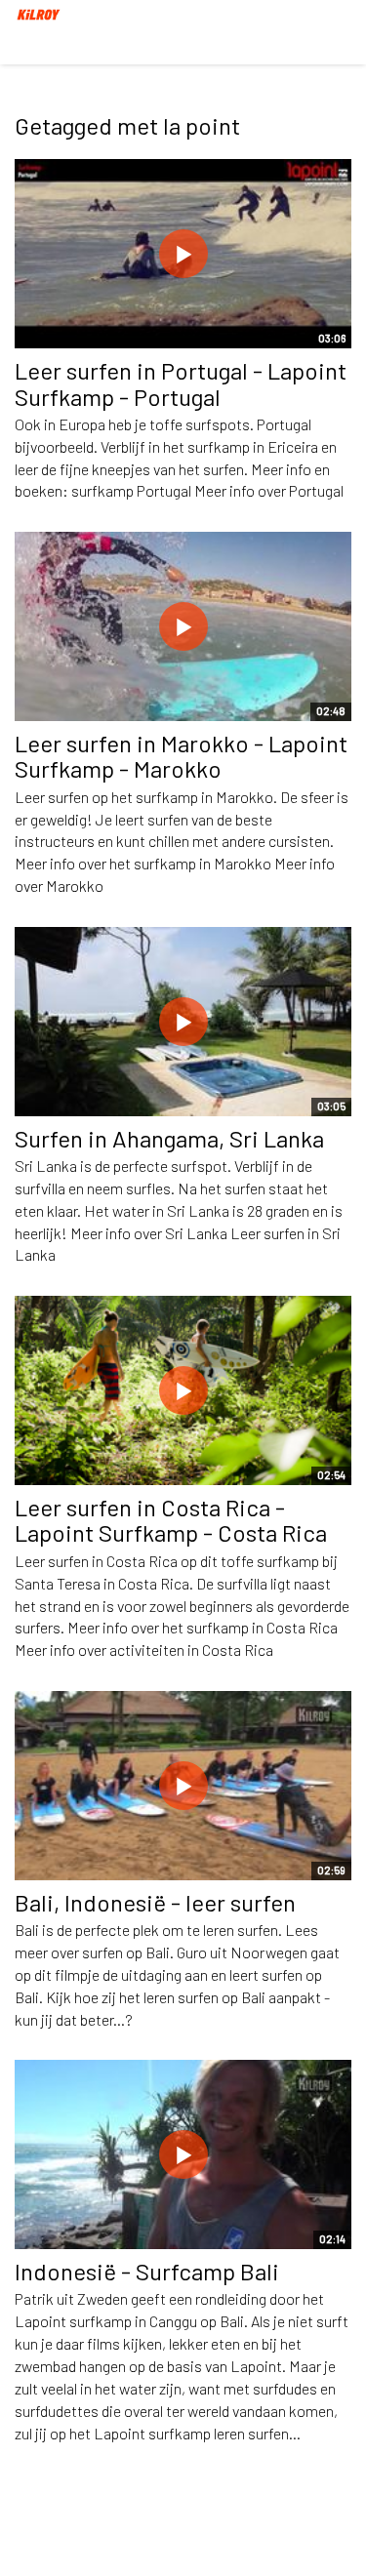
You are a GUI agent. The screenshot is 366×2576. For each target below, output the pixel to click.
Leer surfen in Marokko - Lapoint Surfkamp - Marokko (181, 756)
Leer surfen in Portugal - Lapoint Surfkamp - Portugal (181, 383)
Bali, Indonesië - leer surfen (155, 1902)
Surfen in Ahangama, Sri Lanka (169, 1138)
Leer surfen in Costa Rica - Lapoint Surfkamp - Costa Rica (171, 1520)
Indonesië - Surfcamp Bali (147, 2271)
